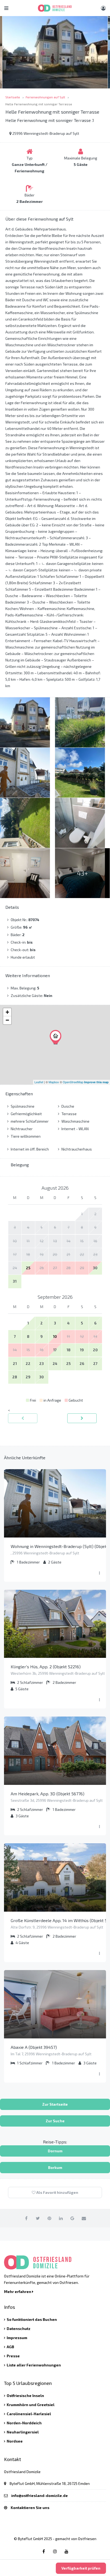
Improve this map (96, 1082)
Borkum (55, 2167)
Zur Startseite (55, 2104)
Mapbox (54, 1082)
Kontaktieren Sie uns (30, 2508)
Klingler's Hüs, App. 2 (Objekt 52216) (46, 1667)
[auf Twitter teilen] (38, 2218)
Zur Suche (55, 2121)
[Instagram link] (55, 2551)
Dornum (55, 2151)
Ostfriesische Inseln (25, 2396)
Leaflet (39, 1082)
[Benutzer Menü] (103, 8)
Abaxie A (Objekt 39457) (34, 2047)
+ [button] (7, 1012)
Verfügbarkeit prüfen (81, 2568)
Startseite (13, 97)
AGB (10, 2347)
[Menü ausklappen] (99, 1573)
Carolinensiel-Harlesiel (29, 2414)
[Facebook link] (44, 2551)
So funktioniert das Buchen (32, 2319)
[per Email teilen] (84, 2218)
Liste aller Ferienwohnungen (34, 2365)
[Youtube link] (66, 2551)
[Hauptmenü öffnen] (6, 8)
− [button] (7, 1020)
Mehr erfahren (18, 2292)
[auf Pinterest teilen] (49, 2218)
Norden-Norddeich (24, 2423)
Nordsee (15, 2441)
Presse (13, 2356)
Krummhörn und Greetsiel (31, 2405)
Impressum (17, 2338)
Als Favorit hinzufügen (57, 2192)
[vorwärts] (82, 1418)
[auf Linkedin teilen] (61, 2218)
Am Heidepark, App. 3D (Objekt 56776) (48, 1794)
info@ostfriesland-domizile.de (40, 2495)
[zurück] (23, 1418)
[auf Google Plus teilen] (72, 2218)
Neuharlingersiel (23, 2432)
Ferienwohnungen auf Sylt (45, 97)
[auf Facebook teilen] (26, 2218)
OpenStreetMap (73, 1082)
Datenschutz (19, 2329)
